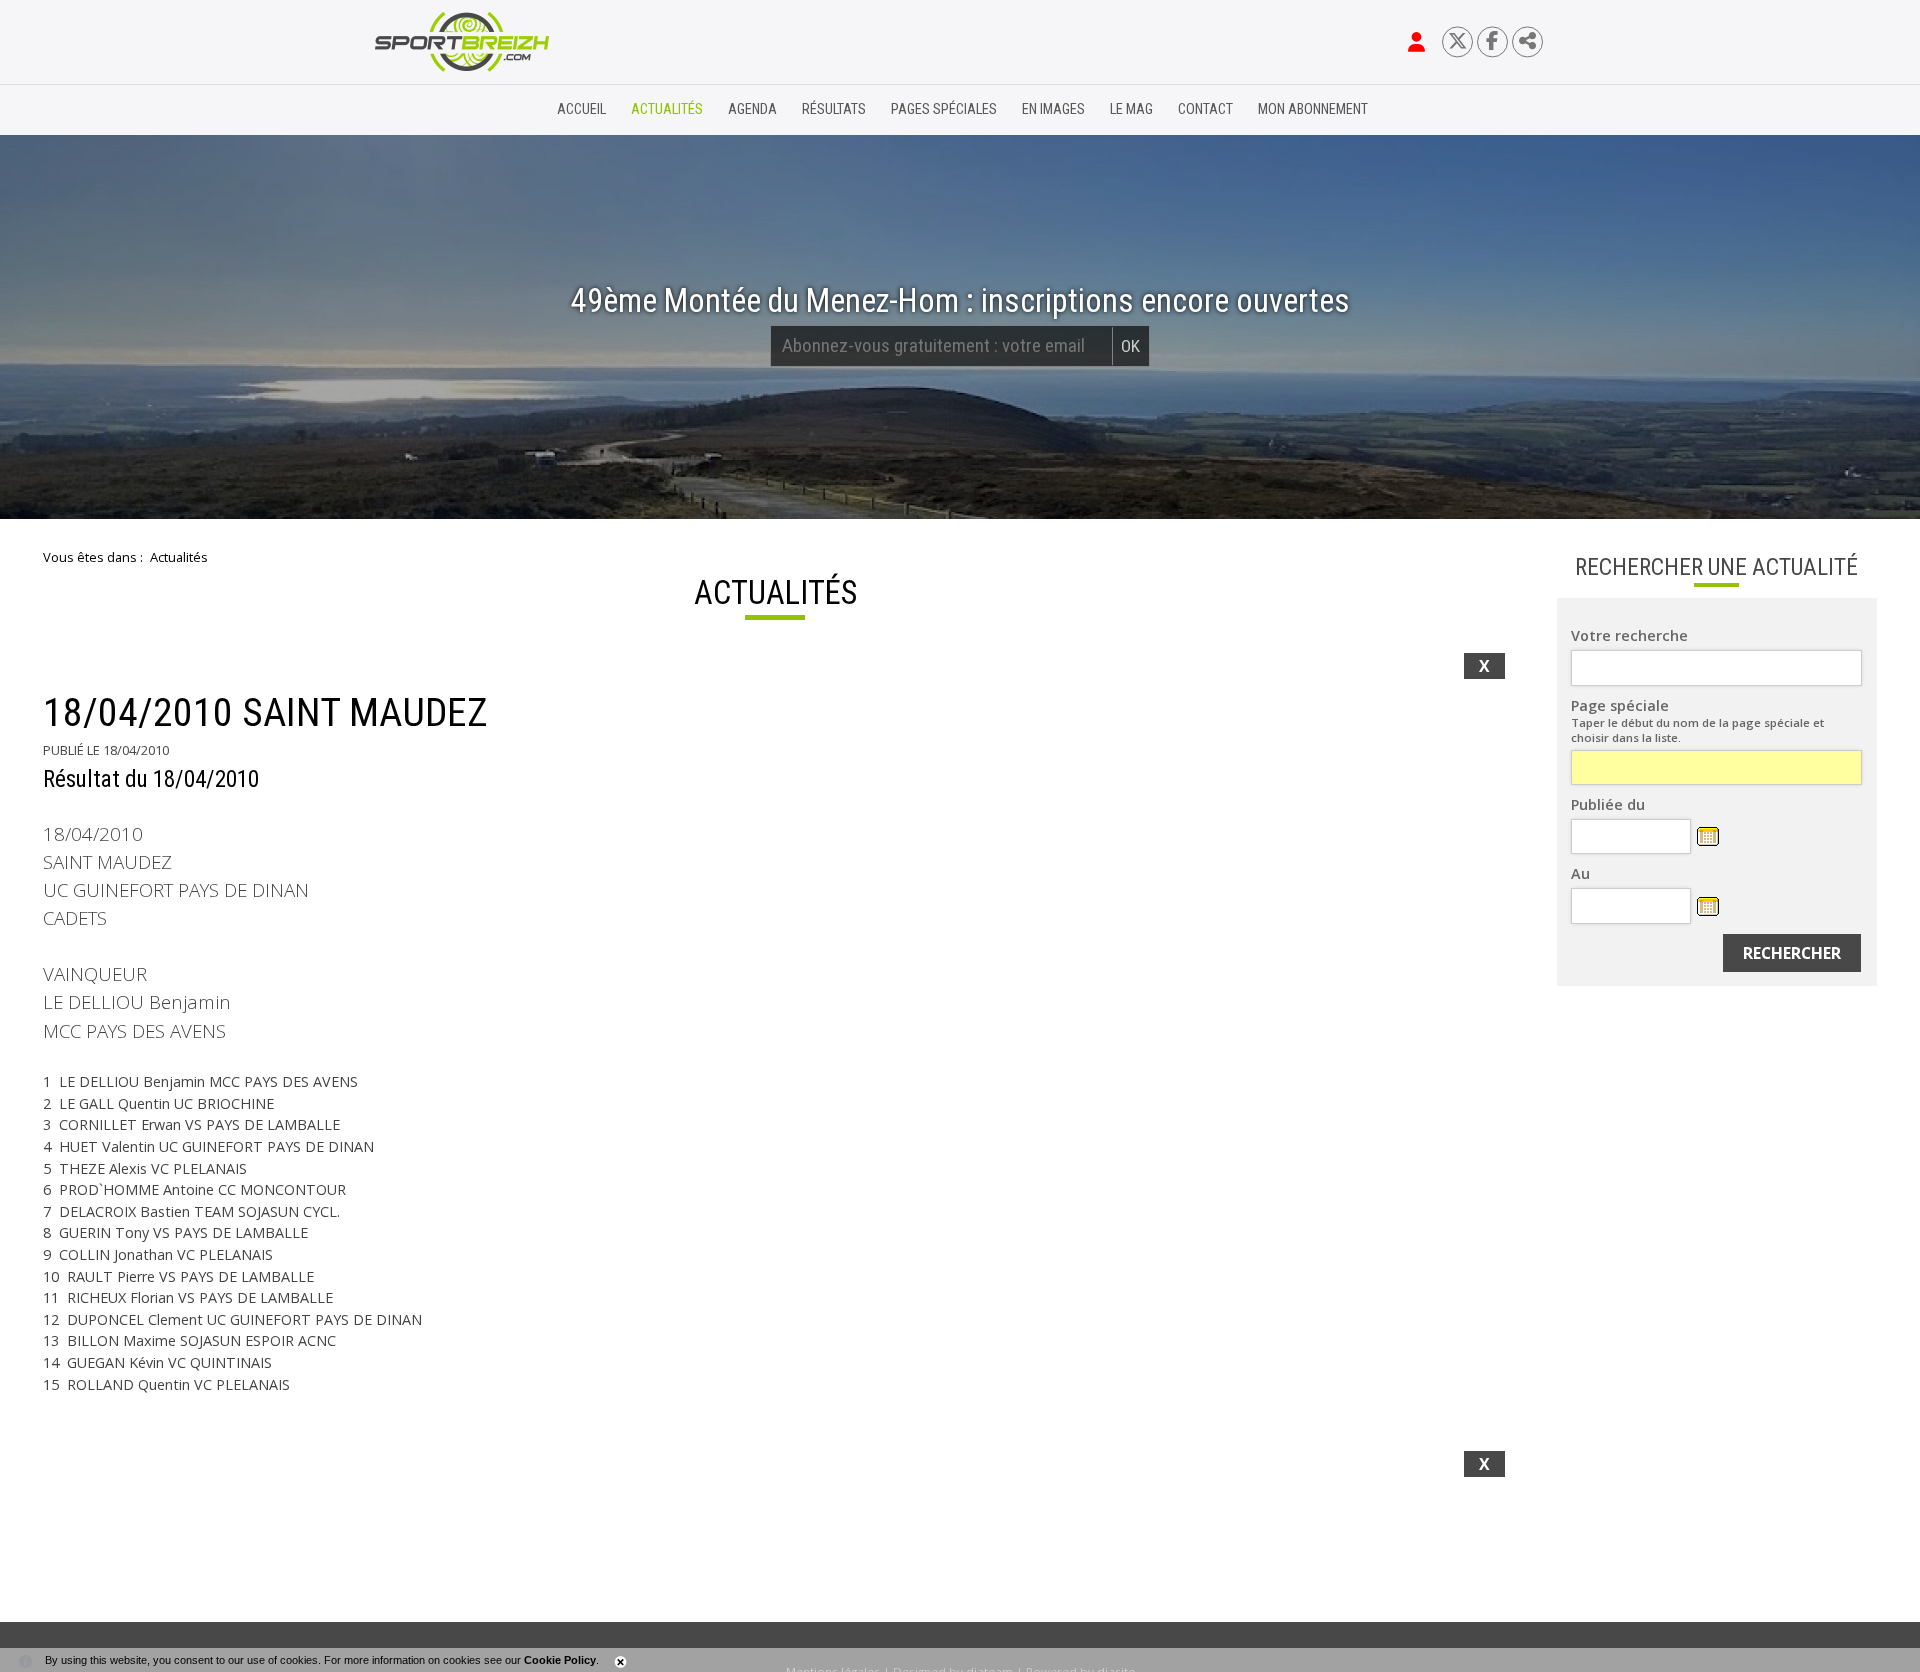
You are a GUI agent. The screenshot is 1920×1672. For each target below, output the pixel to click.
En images (1053, 109)
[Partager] (1527, 41)
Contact (1205, 109)
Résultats (834, 109)
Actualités (667, 109)
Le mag (1131, 109)
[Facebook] (1492, 41)
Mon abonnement (1313, 109)
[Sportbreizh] (421, 110)
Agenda (752, 109)
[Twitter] (1457, 41)
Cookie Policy (560, 1660)
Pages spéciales (944, 109)
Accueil (581, 109)
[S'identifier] (1416, 42)
